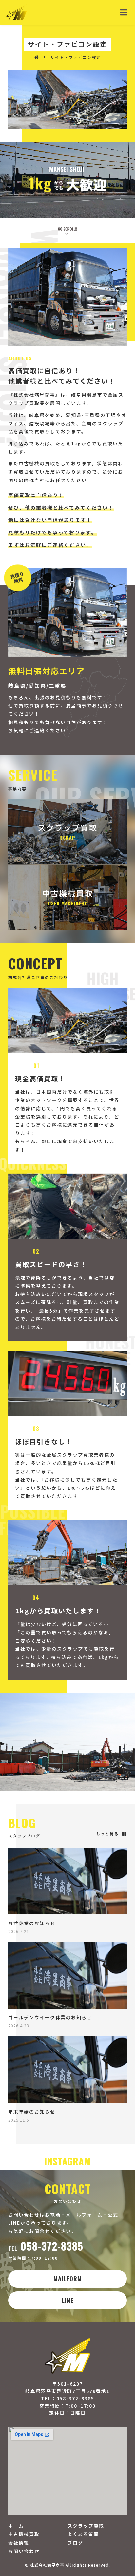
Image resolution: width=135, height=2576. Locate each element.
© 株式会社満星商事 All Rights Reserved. (67, 2565)
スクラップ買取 (86, 2526)
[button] (111, 1834)
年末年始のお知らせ (32, 2112)
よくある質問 (83, 2534)
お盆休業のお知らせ (32, 1923)
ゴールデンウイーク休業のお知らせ (50, 2017)
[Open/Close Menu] (124, 12)
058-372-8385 (46, 2246)
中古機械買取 (24, 2534)
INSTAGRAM (67, 2161)
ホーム (16, 2526)
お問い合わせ (24, 2551)
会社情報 (19, 2543)
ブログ (75, 2543)
